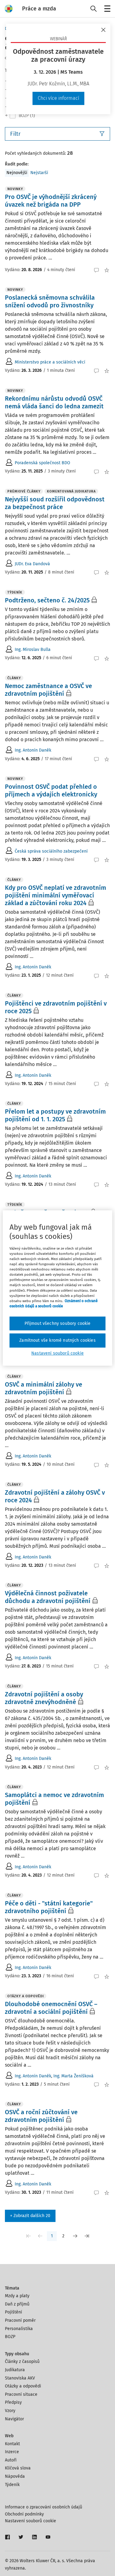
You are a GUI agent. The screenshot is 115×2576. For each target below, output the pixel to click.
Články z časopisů (22, 2362)
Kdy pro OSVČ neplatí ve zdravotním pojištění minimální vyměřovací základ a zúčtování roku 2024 (56, 895)
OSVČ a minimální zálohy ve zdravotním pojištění (44, 1388)
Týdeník (12, 2485)
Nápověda (15, 2476)
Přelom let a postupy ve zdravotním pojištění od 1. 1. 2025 (55, 1115)
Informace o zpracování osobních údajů (44, 2507)
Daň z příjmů (17, 2304)
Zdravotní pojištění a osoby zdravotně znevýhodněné (44, 1698)
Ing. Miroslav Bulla (33, 650)
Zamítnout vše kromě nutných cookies (57, 1340)
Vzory (10, 2411)
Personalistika (19, 2329)
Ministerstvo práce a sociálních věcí (50, 362)
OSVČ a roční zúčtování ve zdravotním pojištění (41, 2116)
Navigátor (14, 2419)
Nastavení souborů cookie (31, 2521)
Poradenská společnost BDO (42, 463)
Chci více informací (58, 98)
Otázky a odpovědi (23, 2386)
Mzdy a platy (17, 2296)
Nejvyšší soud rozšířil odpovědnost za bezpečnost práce (55, 503)
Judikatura (15, 2370)
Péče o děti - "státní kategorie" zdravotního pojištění (49, 1907)
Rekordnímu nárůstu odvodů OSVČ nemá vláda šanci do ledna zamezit (54, 402)
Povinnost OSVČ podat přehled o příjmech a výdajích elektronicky (51, 790)
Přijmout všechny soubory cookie (58, 1323)
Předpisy (13, 2402)
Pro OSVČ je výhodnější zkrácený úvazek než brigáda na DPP (51, 201)
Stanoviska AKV (20, 2378)
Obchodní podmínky (24, 2514)
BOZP (10, 2337)
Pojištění (13, 2312)
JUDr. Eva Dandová (32, 564)
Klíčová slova (18, 2468)
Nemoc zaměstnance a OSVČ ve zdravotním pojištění (48, 690)
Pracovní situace (21, 2394)
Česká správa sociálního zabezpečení (51, 851)
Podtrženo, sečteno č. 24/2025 (47, 600)
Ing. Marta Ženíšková (73, 2076)
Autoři (11, 2460)
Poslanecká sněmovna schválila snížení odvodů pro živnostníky (50, 301)
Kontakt (12, 2444)
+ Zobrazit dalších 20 (30, 2216)
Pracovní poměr (20, 2320)
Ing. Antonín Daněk (33, 750)
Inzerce (12, 2452)
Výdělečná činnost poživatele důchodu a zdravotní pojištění (48, 1597)
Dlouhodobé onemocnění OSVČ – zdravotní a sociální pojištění (51, 2008)
